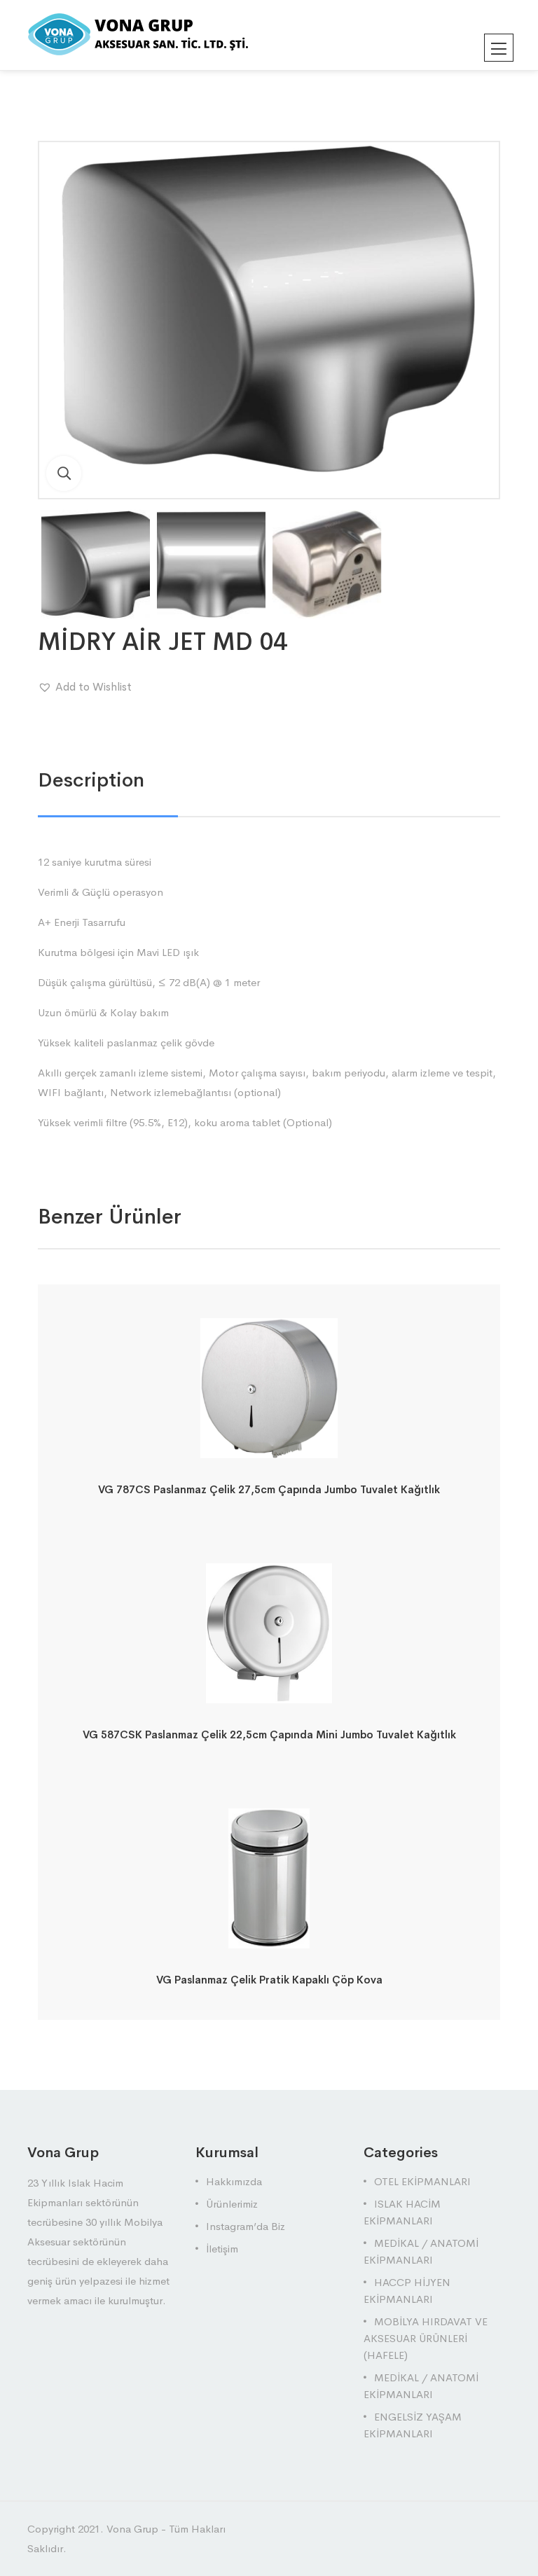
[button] (85, 687)
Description (91, 780)
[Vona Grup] (161, 34)
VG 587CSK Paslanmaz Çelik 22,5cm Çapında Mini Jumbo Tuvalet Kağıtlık (269, 1734)
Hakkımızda (234, 2181)
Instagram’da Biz (246, 2226)
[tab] (91, 780)
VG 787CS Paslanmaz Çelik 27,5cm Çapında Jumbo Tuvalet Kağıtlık (269, 1489)
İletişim (222, 2249)
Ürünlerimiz (232, 2204)
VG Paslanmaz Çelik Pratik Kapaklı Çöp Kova (269, 1980)
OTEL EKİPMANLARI (422, 2181)
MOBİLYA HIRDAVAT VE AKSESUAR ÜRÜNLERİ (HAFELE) (426, 2338)
